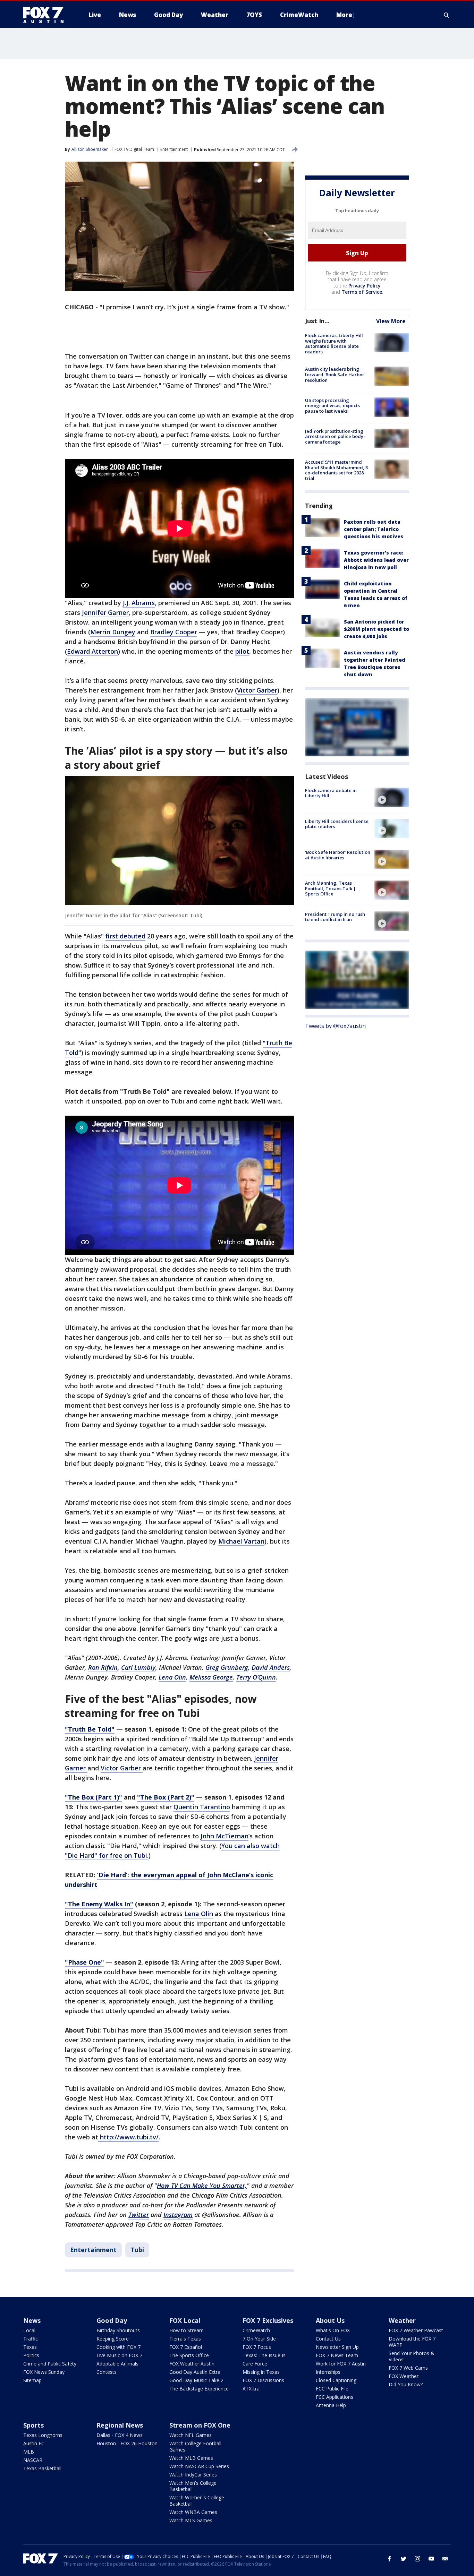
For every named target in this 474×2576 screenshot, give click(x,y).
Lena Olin (199, 1914)
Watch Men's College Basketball (193, 2486)
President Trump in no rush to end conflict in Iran (335, 917)
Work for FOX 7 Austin (341, 2364)
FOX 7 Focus (257, 2347)
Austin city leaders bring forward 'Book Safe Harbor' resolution (335, 374)
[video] (392, 797)
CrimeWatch (256, 2330)
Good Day (112, 2320)
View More (391, 321)
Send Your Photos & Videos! (412, 2356)
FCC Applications (335, 2397)
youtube (431, 2559)
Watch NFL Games (191, 2435)
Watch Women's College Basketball (197, 2501)
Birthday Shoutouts (118, 2330)
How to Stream (187, 2330)
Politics (31, 2355)
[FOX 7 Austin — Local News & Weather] (46, 15)
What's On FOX (333, 2330)
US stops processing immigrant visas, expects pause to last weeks (332, 405)
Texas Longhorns (43, 2435)
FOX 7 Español (186, 2347)
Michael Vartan (241, 1541)
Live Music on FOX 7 (119, 2355)
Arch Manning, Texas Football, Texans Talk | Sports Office (331, 888)
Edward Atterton (92, 651)
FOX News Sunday (44, 2372)
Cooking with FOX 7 (118, 2347)
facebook (390, 2559)
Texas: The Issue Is (264, 2355)
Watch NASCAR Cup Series (199, 2466)
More (344, 15)
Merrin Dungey (113, 632)
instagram (417, 2559)
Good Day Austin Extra (195, 2372)
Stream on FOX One (200, 2425)
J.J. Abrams (139, 603)
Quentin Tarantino (202, 1807)
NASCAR (33, 2460)
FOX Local (185, 2320)
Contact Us (328, 2339)
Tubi (137, 2250)
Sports (33, 2425)
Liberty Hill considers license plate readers (337, 824)
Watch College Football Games (195, 2446)
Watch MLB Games (191, 2458)
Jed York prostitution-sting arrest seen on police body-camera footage (335, 436)
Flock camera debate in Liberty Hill (331, 793)
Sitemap (32, 2380)
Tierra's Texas (185, 2339)
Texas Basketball (42, 2468)
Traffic (31, 2339)
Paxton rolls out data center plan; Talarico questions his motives (374, 529)
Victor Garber (257, 690)
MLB (29, 2452)
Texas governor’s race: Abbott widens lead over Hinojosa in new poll (376, 560)
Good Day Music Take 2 (196, 2380)
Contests (107, 2372)
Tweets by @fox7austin (335, 1026)
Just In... (317, 321)
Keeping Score (113, 2339)
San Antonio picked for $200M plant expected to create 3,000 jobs (376, 629)
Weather (402, 2320)
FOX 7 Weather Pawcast (416, 2330)
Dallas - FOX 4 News (120, 2435)
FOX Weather (404, 2376)
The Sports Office (189, 2355)
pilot (242, 651)
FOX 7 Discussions (263, 2380)
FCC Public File (332, 2389)
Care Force (255, 2364)
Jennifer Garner (105, 612)
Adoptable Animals (117, 2364)
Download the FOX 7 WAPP (412, 2342)
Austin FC (34, 2443)
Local (29, 2330)
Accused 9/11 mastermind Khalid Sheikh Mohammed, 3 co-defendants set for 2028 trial (336, 470)
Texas (30, 2347)
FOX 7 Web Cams (408, 2368)
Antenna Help (331, 2405)
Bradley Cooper (174, 632)
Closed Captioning (336, 2380)
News (32, 2320)
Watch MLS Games (191, 2520)
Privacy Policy (365, 286)
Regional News (120, 2425)
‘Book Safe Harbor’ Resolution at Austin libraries (338, 855)
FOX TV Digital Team (134, 149)
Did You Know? (406, 2384)
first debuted (125, 936)
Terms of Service (362, 292)
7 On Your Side (259, 2339)
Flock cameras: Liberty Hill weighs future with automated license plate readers (334, 344)
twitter (404, 2559)
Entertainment (174, 149)
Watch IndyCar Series (193, 2475)
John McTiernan (225, 1836)
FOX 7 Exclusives (268, 2320)
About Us (330, 2320)
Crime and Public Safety (50, 2364)
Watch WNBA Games (193, 2512)
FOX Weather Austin (192, 2364)
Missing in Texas (261, 2372)
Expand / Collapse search (447, 15)
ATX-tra (251, 2389)
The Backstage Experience (199, 2389)
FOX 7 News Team (337, 2355)
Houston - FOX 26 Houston (127, 2443)
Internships (328, 2372)
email (445, 2559)
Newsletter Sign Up (337, 2347)
